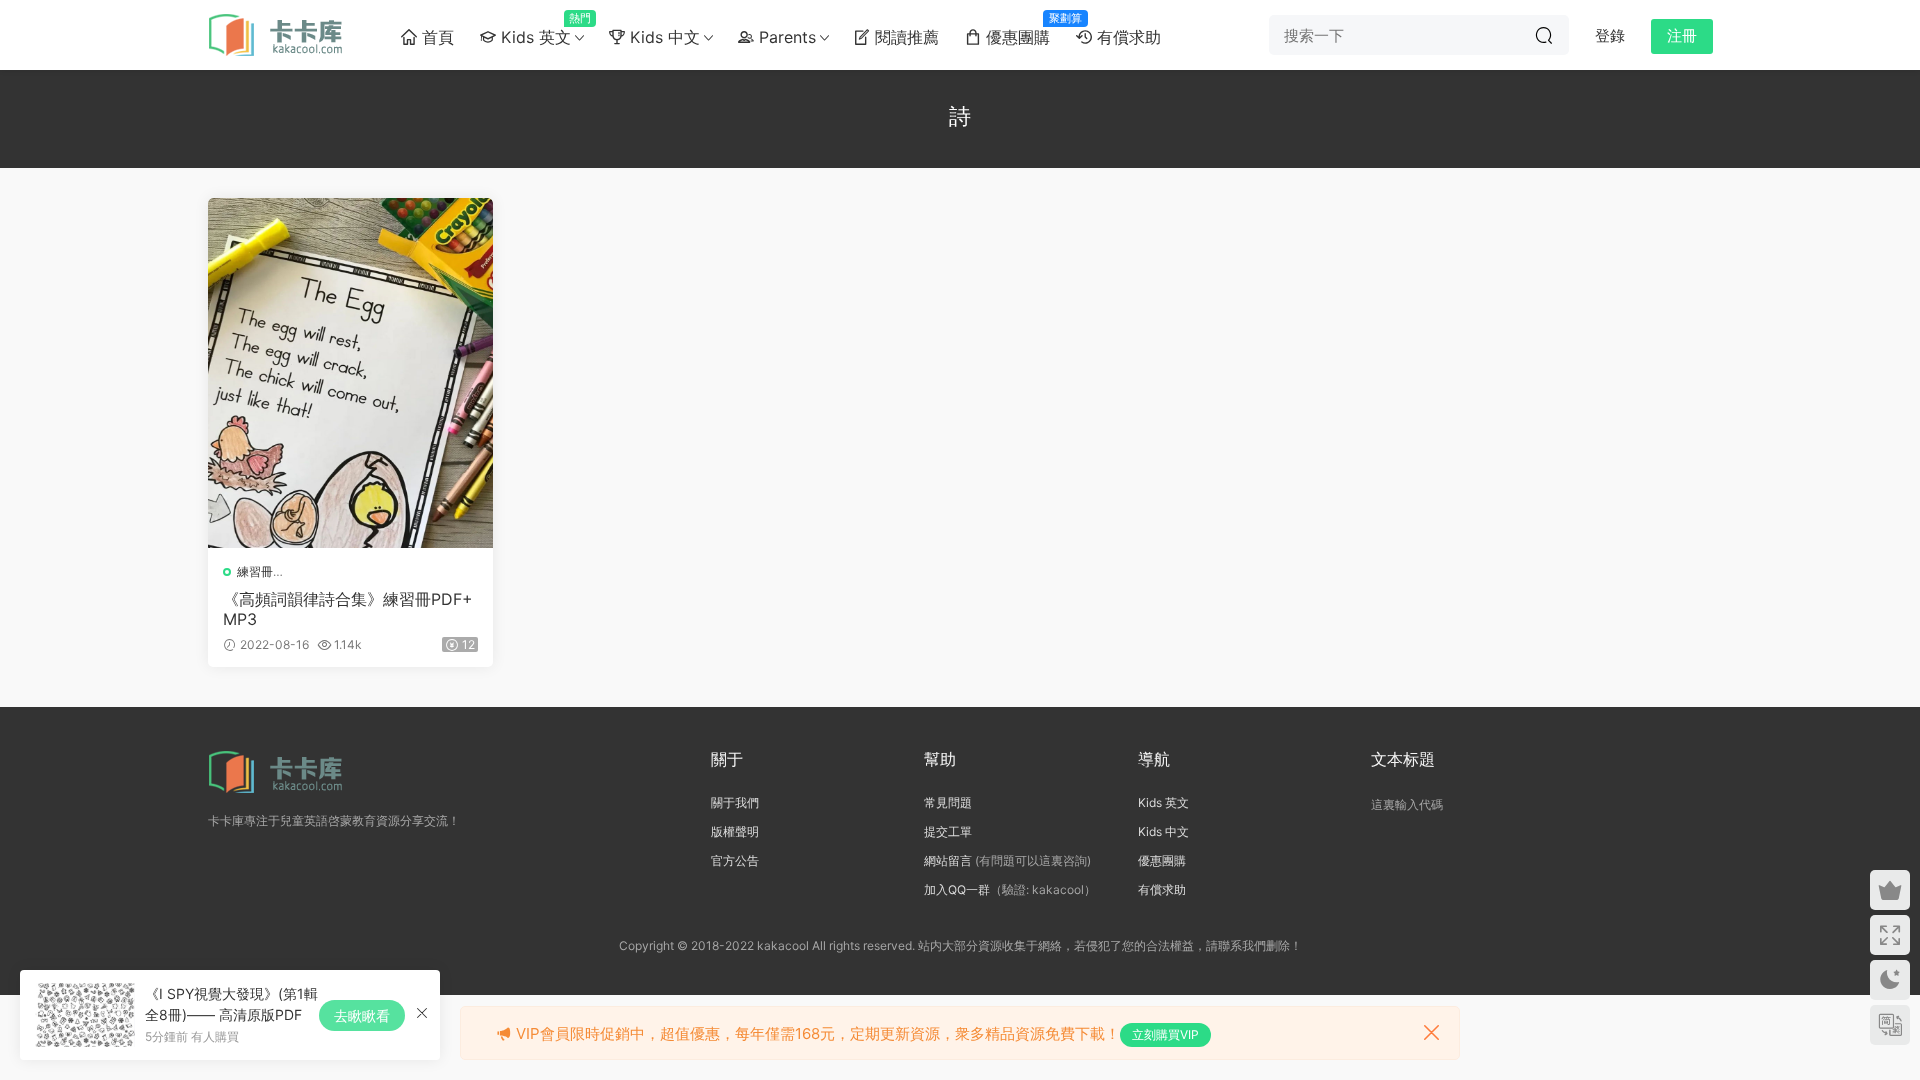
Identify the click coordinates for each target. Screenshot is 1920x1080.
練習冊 (255, 571)
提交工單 (948, 831)
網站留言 (948, 860)
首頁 (435, 37)
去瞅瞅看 (362, 1015)
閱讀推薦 (904, 37)
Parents (785, 37)
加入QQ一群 (957, 889)
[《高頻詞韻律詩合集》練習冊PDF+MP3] (350, 373)
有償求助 (1126, 37)
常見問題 (948, 802)
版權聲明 (735, 831)
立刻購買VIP (1165, 1034)
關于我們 (735, 802)
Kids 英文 (540, 29)
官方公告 (735, 860)
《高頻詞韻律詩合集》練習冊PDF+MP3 (348, 609)
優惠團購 (1022, 29)
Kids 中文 (662, 37)
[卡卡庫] (283, 35)
